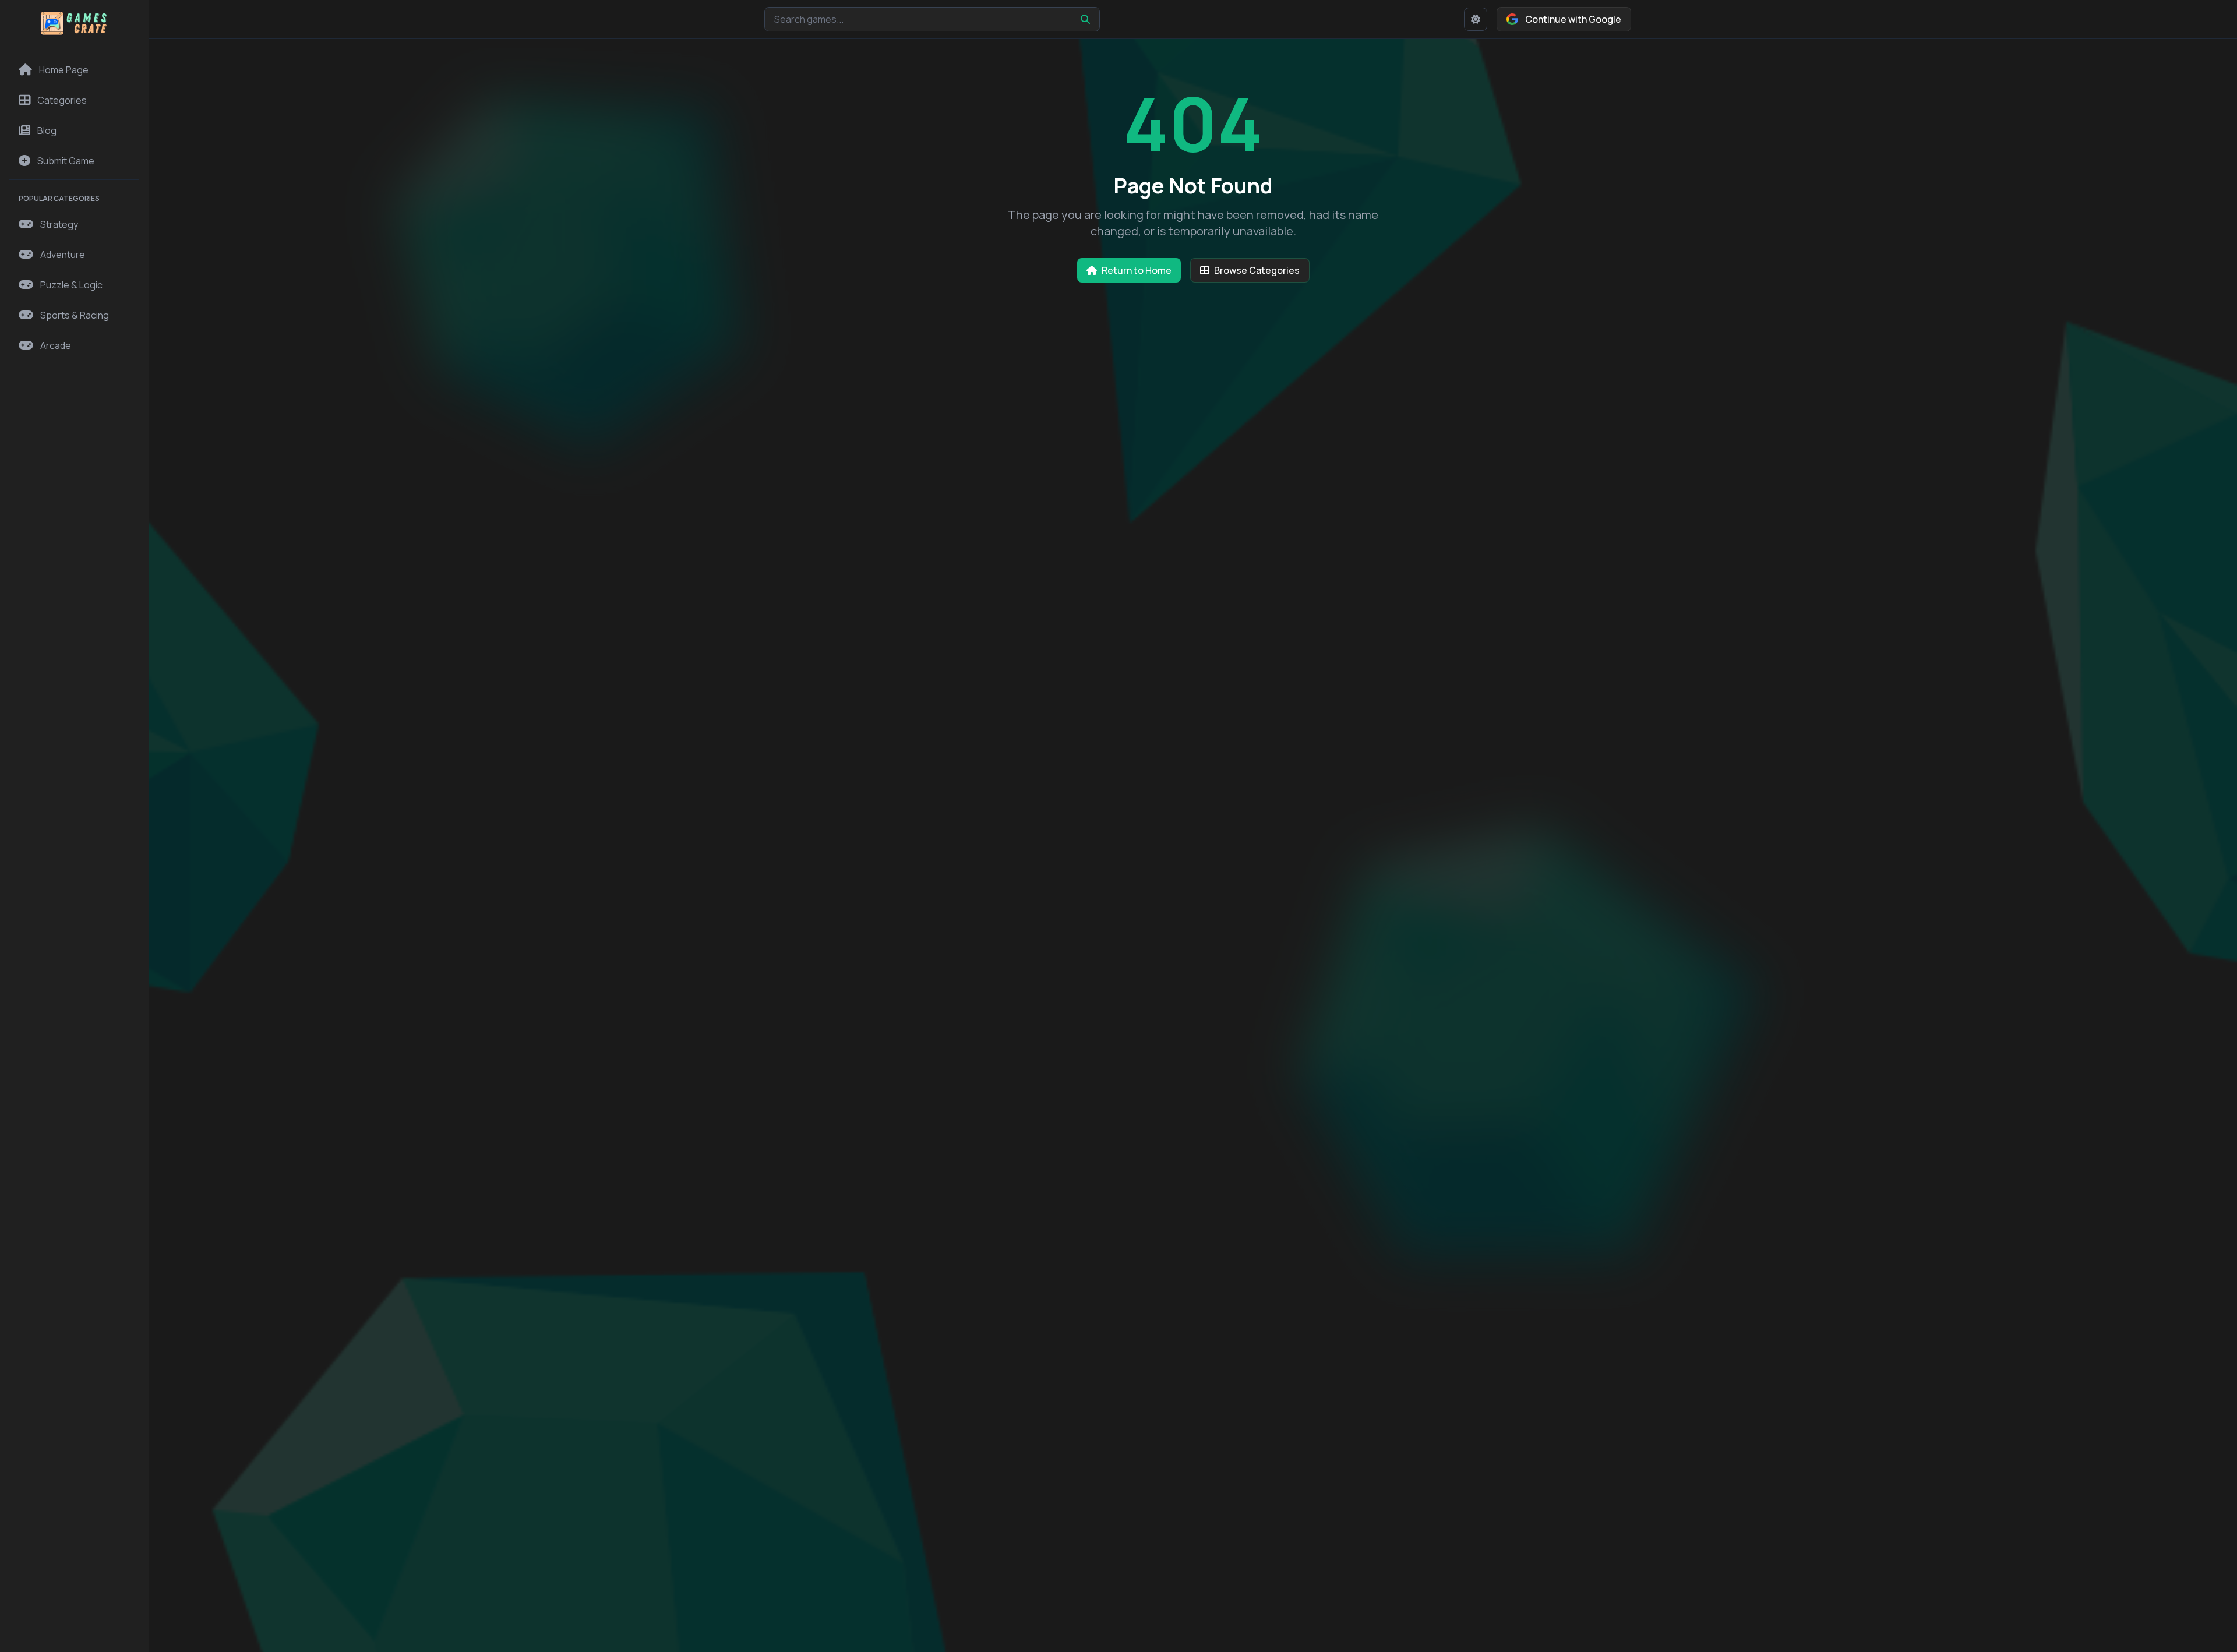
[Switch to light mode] (1476, 19)
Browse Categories (1257, 270)
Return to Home (1137, 270)
